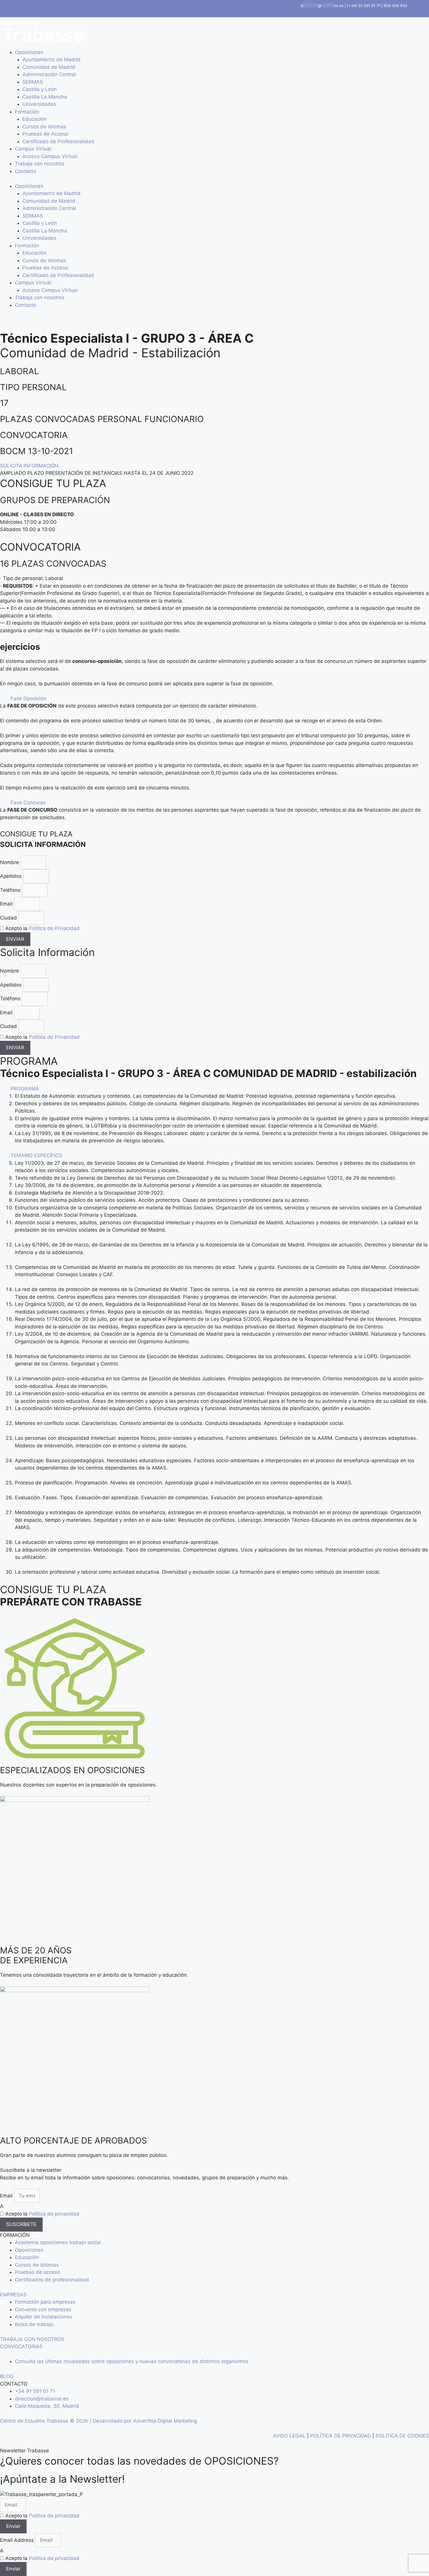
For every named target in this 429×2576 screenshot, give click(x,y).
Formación (27, 112)
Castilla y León (40, 89)
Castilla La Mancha (45, 97)
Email (7, 904)
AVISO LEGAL (289, 2436)
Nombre (10, 862)
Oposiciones (29, 52)
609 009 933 (395, 6)
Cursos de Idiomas (44, 127)
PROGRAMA (25, 1089)
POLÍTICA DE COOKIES (402, 2436)
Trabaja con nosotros (40, 164)
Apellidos (12, 876)
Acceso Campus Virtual (50, 156)
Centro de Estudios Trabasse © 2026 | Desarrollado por (67, 2421)
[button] (214, 699)
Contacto (26, 171)
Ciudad (9, 918)
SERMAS (33, 82)
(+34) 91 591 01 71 (364, 6)
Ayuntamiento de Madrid (52, 59)
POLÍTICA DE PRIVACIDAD (341, 2436)
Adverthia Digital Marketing (165, 2421)
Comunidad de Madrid (49, 67)
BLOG (7, 2376)
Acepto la (42, 928)
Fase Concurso (28, 803)
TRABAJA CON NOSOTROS (32, 2339)
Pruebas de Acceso (45, 134)
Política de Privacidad (54, 928)
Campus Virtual (33, 149)
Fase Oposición (28, 698)
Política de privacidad (54, 2214)
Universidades (39, 104)
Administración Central (49, 74)
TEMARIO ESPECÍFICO (36, 1155)
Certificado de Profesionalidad (58, 141)
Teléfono (11, 890)
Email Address (18, 2540)
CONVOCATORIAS (21, 2346)
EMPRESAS (13, 2295)
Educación (35, 119)
